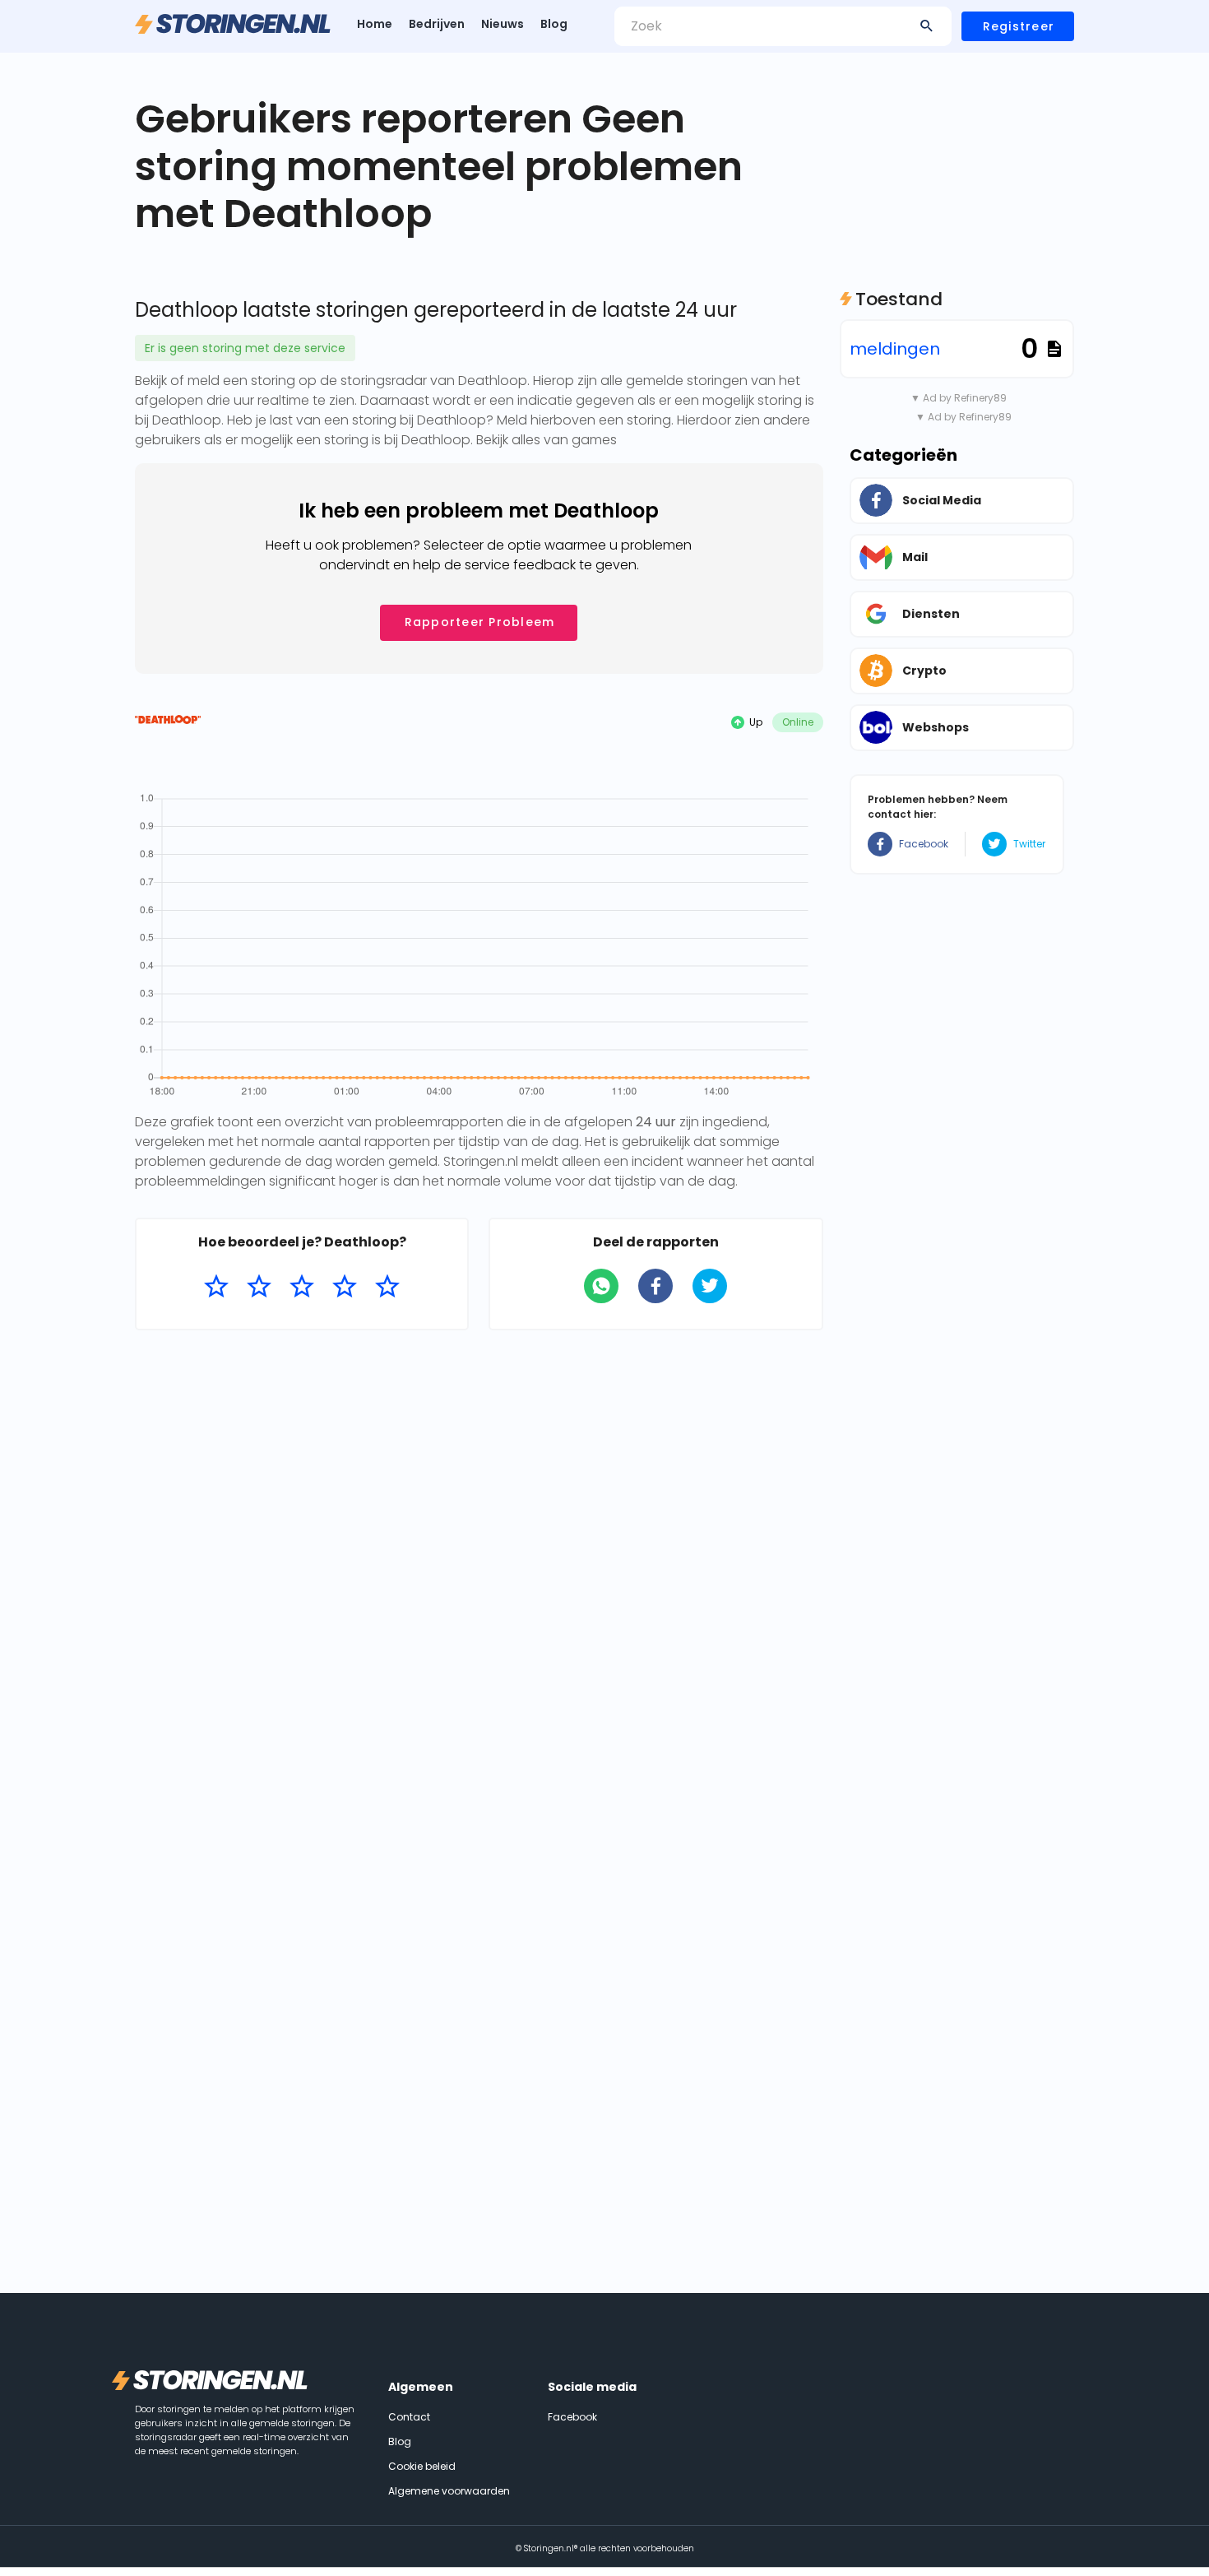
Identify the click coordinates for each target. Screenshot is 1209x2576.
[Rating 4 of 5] (345, 1287)
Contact (409, 2417)
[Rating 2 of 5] (259, 1287)
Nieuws (503, 24)
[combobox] (783, 26)
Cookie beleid (422, 2466)
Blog (554, 24)
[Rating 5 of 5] (387, 1287)
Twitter (1029, 844)
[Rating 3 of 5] (302, 1287)
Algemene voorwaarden (449, 2491)
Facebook (924, 844)
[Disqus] (479, 1556)
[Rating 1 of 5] (216, 1287)
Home (375, 24)
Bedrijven (437, 24)
